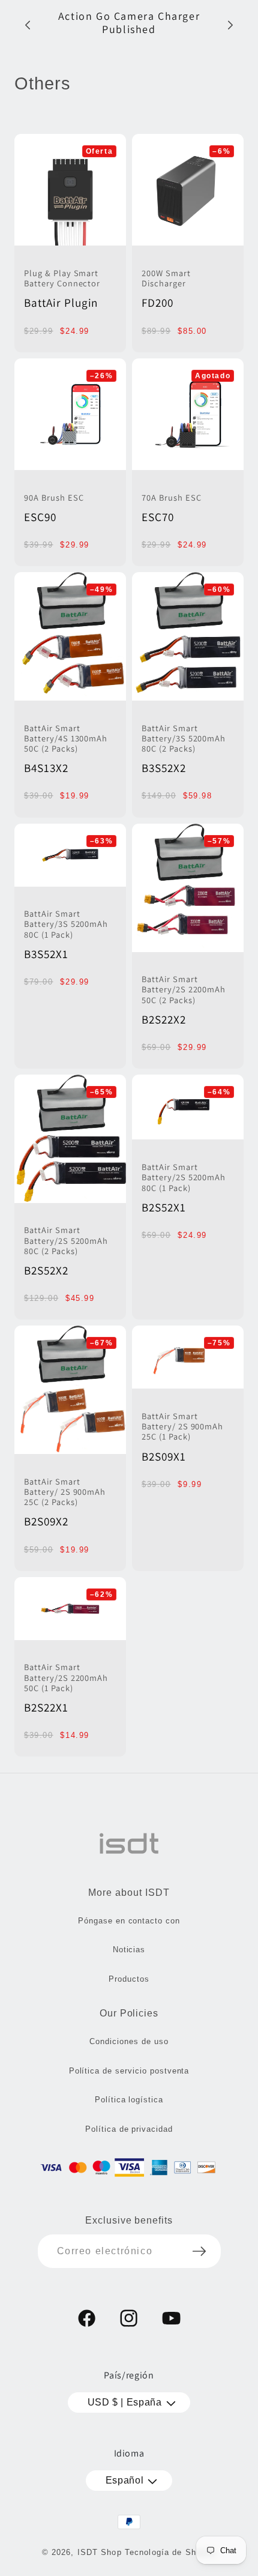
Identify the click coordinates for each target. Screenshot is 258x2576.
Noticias (129, 1950)
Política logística (129, 2100)
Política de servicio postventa (129, 2071)
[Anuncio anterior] (28, 25)
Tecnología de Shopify (171, 2552)
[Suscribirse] (199, 2251)
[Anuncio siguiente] (230, 25)
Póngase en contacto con (129, 1921)
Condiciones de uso (129, 2041)
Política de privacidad (129, 2129)
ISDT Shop (100, 2552)
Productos (129, 1979)
